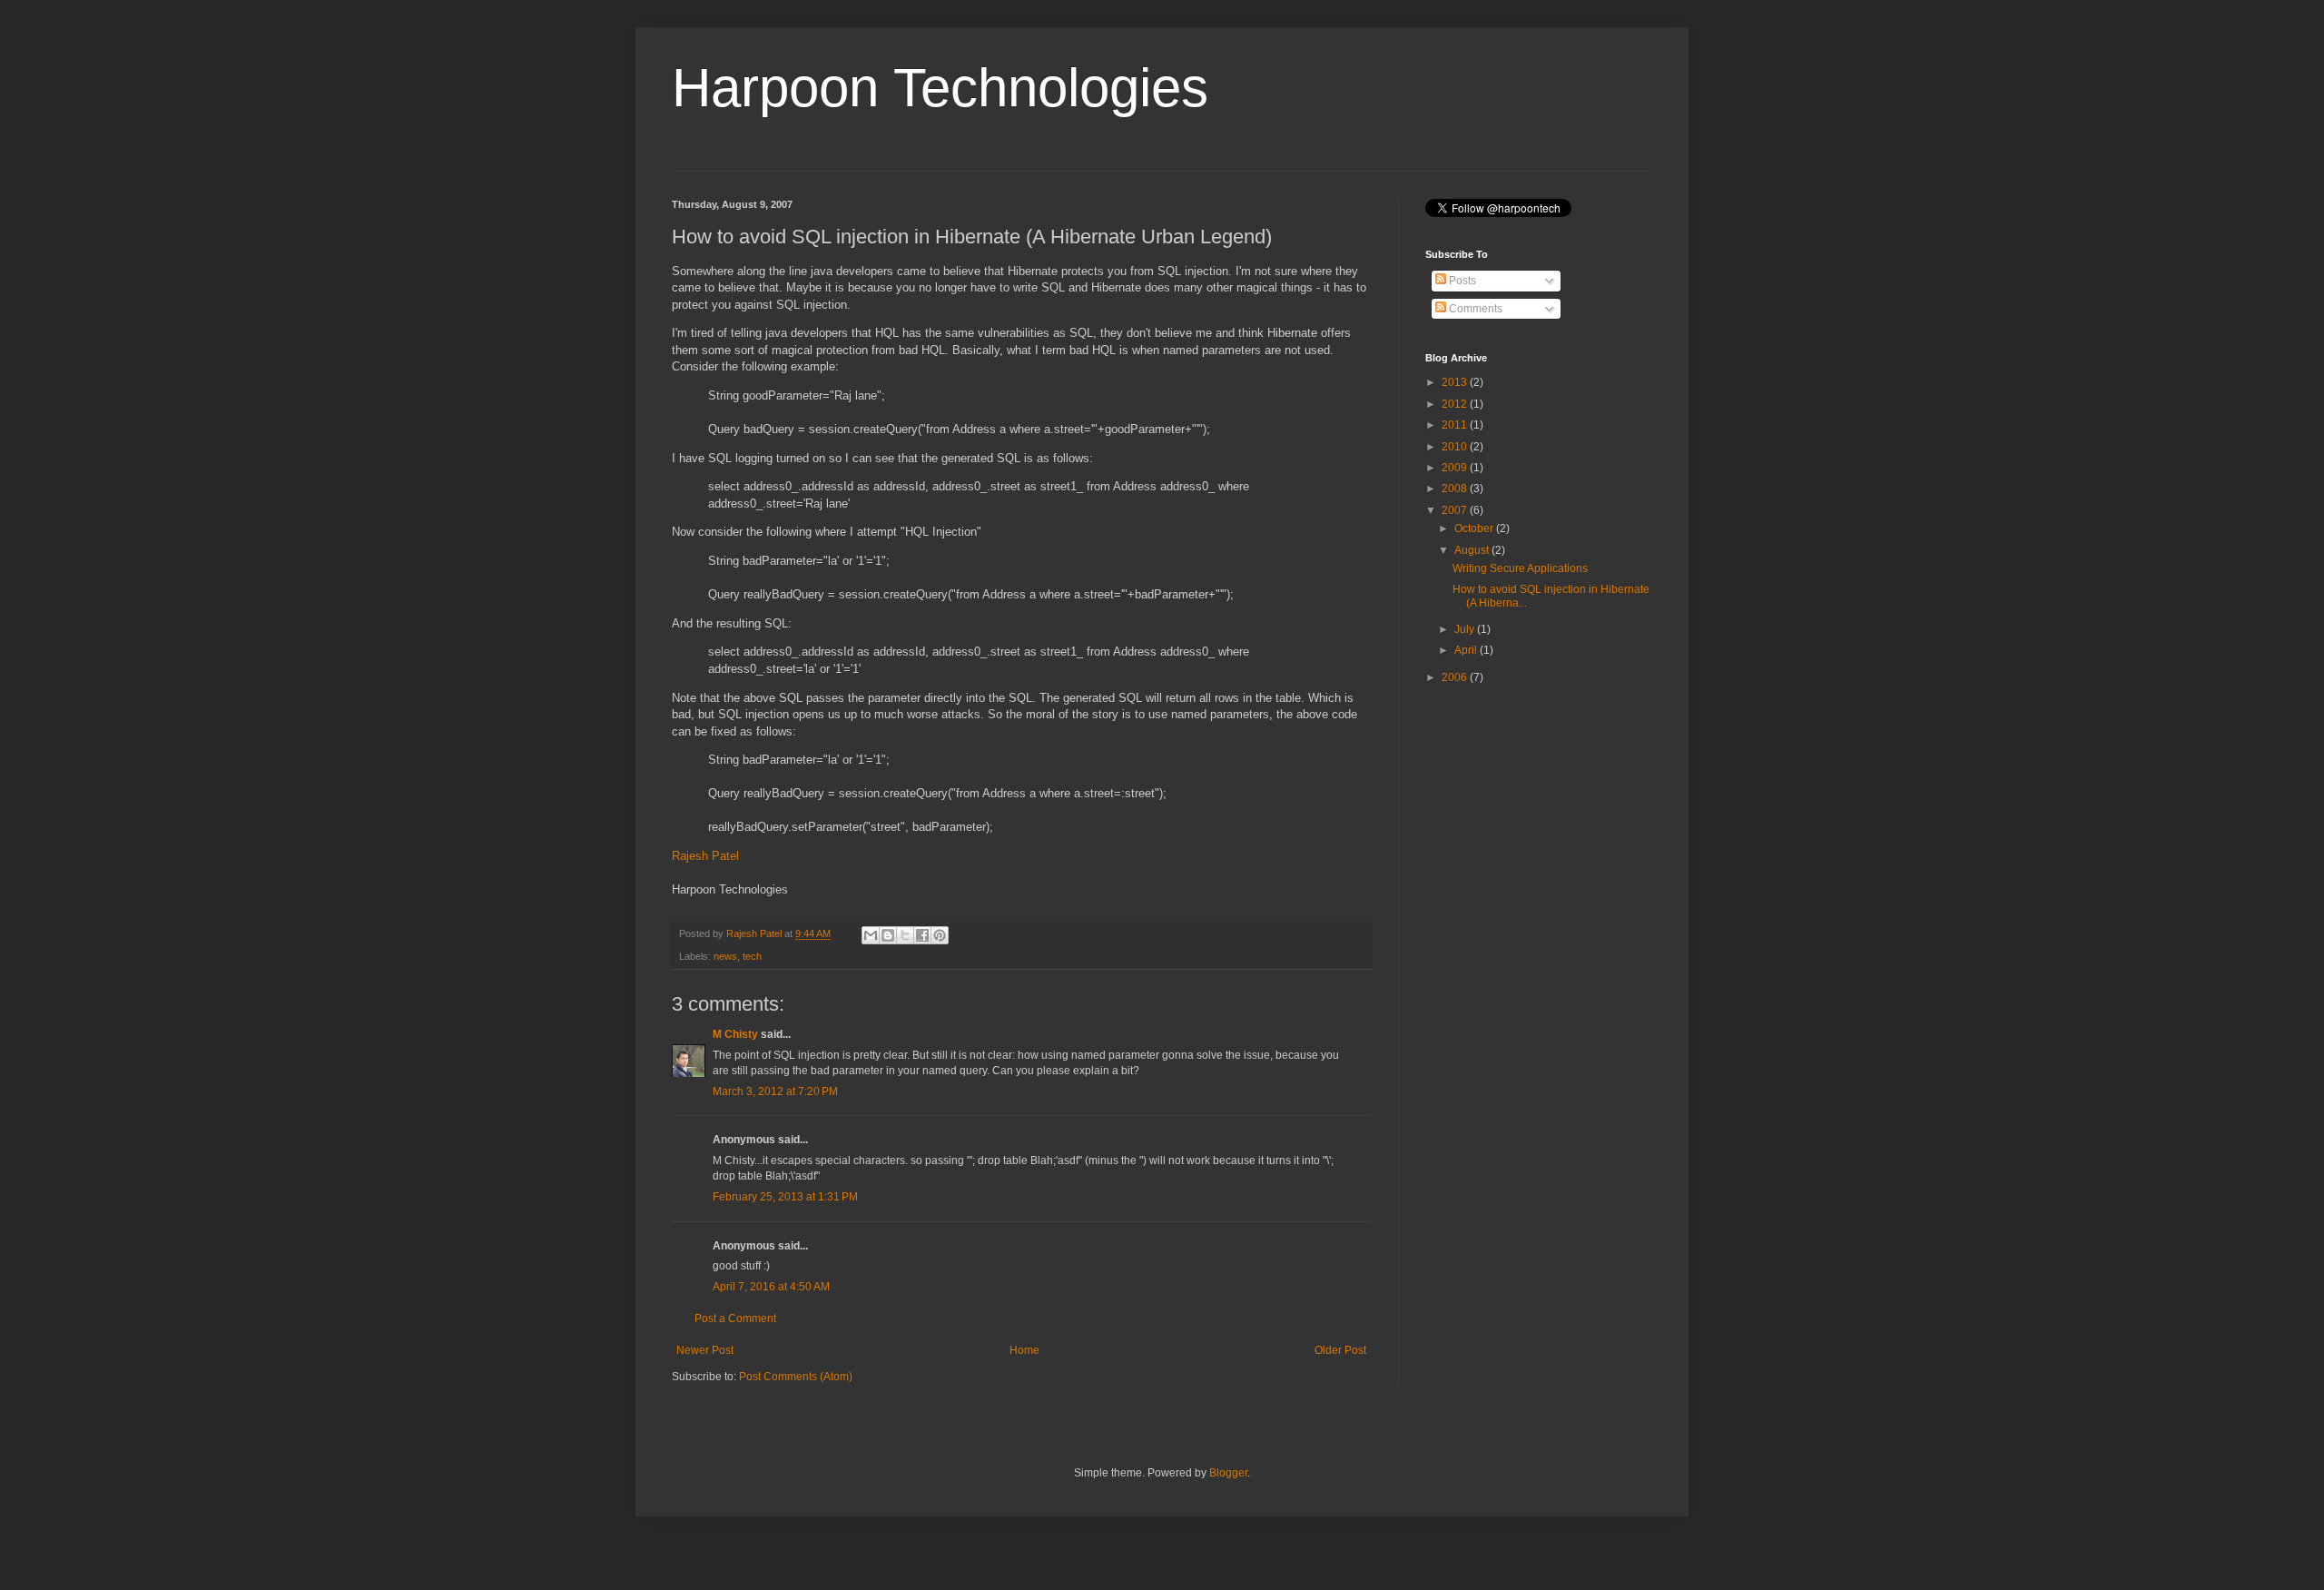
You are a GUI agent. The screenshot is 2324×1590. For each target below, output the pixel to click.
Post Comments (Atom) (796, 1377)
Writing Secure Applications (1520, 568)
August (1473, 550)
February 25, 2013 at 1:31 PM (785, 1197)
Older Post (1340, 1350)
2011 (1456, 425)
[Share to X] (905, 935)
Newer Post (705, 1350)
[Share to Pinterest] (940, 935)
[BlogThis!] (888, 935)
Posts (1461, 281)
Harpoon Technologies (940, 88)
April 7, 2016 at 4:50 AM (771, 1287)
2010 (1456, 447)
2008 (1456, 489)
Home (1024, 1350)
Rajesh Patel (705, 856)
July (1466, 629)
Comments (1474, 309)
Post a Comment (735, 1318)
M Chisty (735, 1034)
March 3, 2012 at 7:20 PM (775, 1091)
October (1475, 528)
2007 (1456, 510)
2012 (1456, 404)
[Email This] (871, 935)
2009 (1456, 468)
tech (752, 956)
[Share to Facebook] (922, 935)
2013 (1456, 382)
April (1467, 650)
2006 (1456, 677)
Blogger (1228, 1473)
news (725, 956)
